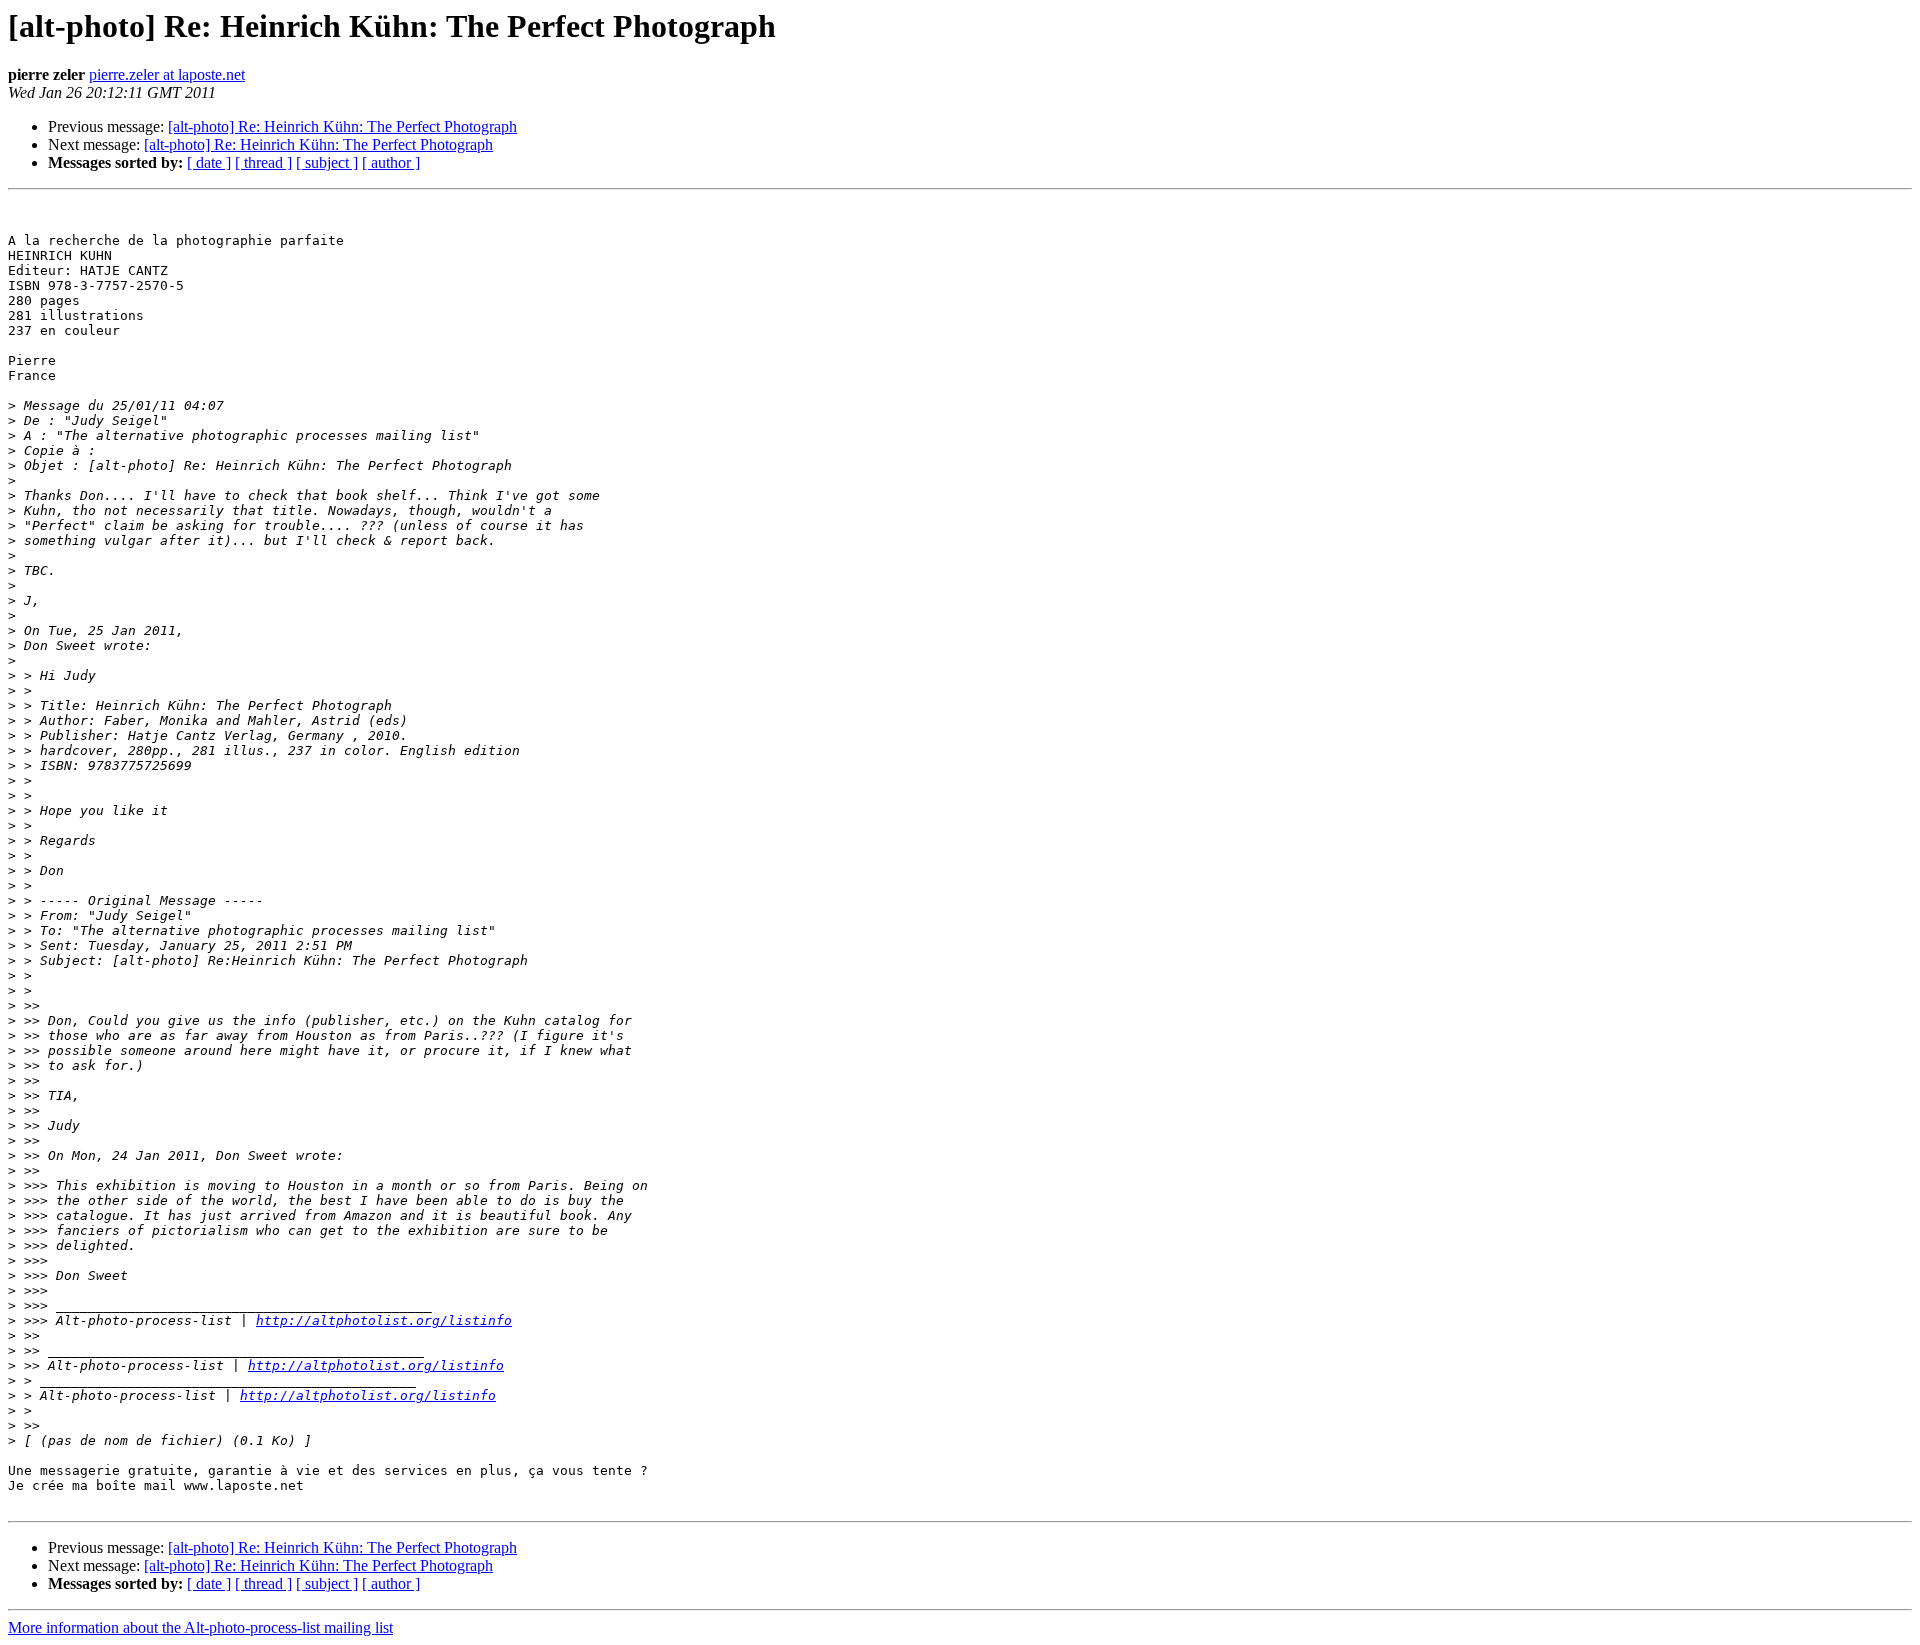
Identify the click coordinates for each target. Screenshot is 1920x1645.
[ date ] (209, 162)
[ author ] (391, 162)
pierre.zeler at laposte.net (167, 74)
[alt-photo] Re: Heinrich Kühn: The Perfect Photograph (342, 126)
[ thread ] (263, 162)
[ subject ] (327, 162)
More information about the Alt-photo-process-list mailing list (200, 1627)
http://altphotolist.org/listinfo (384, 1320)
